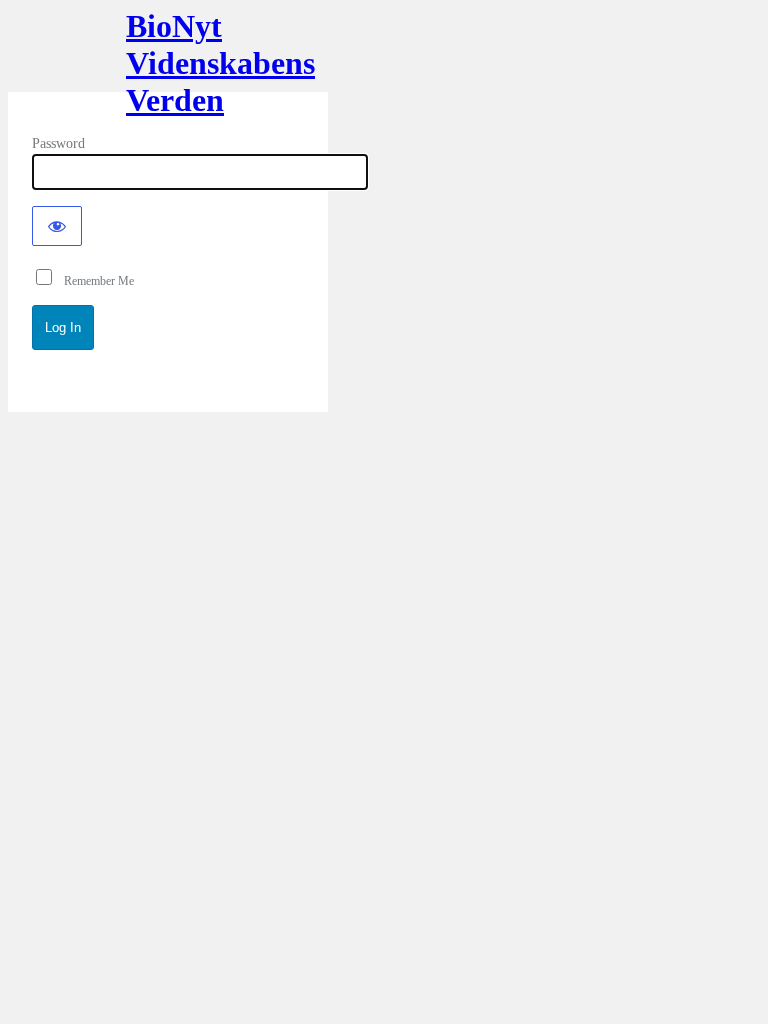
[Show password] (57, 226)
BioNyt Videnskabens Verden (168, 58)
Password (58, 143)
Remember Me (94, 281)
